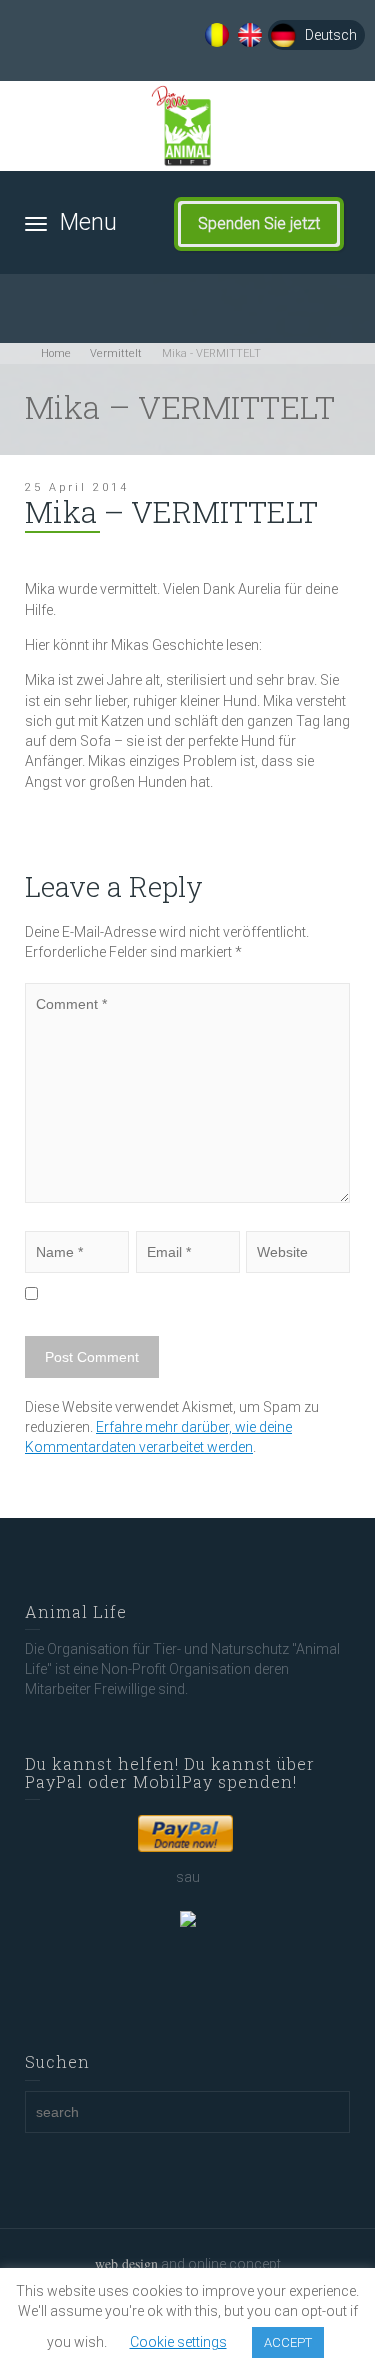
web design (126, 2263)
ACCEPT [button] (288, 2342)
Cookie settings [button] (178, 2342)
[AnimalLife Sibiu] (187, 126)
